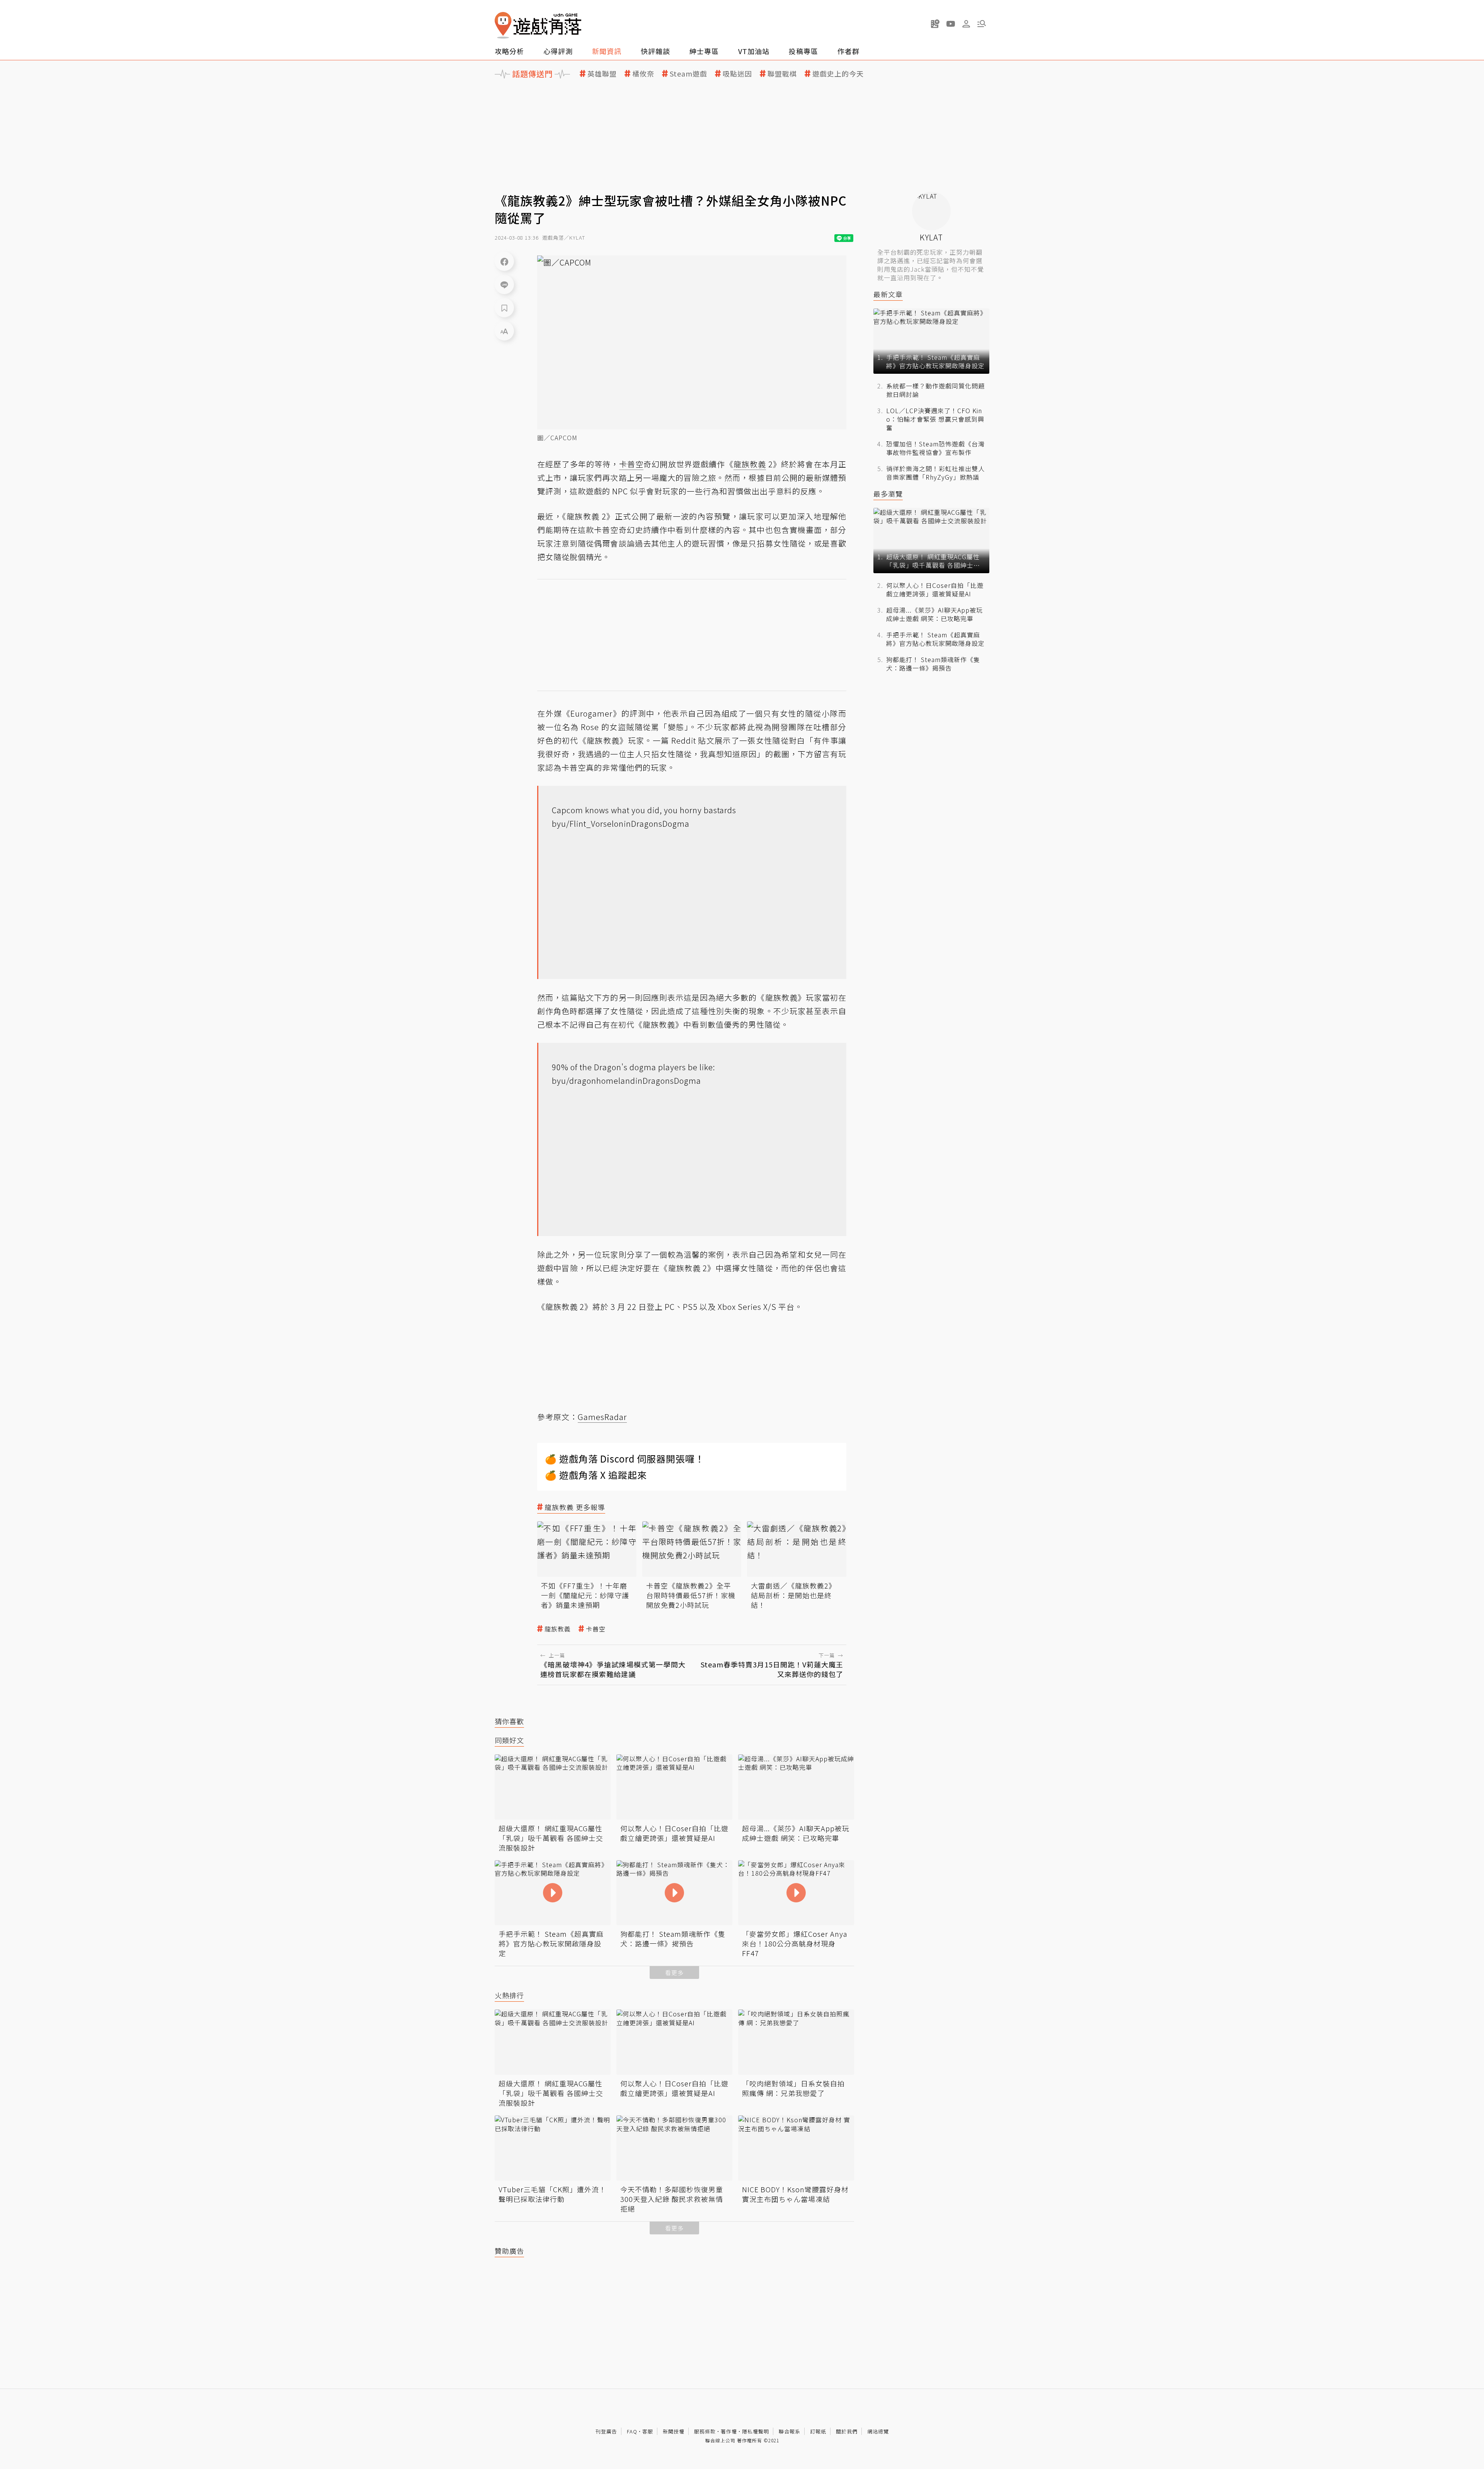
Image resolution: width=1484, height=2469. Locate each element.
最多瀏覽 (888, 494)
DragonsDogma (660, 823)
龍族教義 (558, 1629)
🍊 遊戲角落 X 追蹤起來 (596, 1475)
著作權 (729, 2431)
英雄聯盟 (602, 74)
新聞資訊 (607, 51)
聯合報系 (790, 2431)
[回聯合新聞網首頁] (503, 25)
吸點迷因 (737, 74)
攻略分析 (509, 51)
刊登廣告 (606, 2431)
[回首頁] (538, 25)
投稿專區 (803, 51)
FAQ (632, 2431)
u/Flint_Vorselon (592, 823)
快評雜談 (655, 51)
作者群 (848, 51)
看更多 (674, 1973)
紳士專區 (704, 51)
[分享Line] (504, 284)
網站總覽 (878, 2431)
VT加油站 (754, 51)
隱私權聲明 (756, 2431)
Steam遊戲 (688, 74)
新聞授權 (674, 2431)
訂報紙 (818, 2431)
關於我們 (847, 2431)
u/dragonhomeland (598, 1080)
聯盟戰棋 (782, 74)
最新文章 (888, 294)
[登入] (966, 24)
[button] (982, 24)
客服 (648, 2431)
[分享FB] (504, 261)
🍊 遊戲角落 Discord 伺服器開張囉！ (625, 1458)
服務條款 (705, 2431)
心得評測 (558, 51)
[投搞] (935, 24)
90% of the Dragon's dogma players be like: (634, 1067)
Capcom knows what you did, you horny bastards (644, 810)
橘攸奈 (643, 74)
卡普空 (596, 1629)
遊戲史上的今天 (838, 74)
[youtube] (951, 24)
